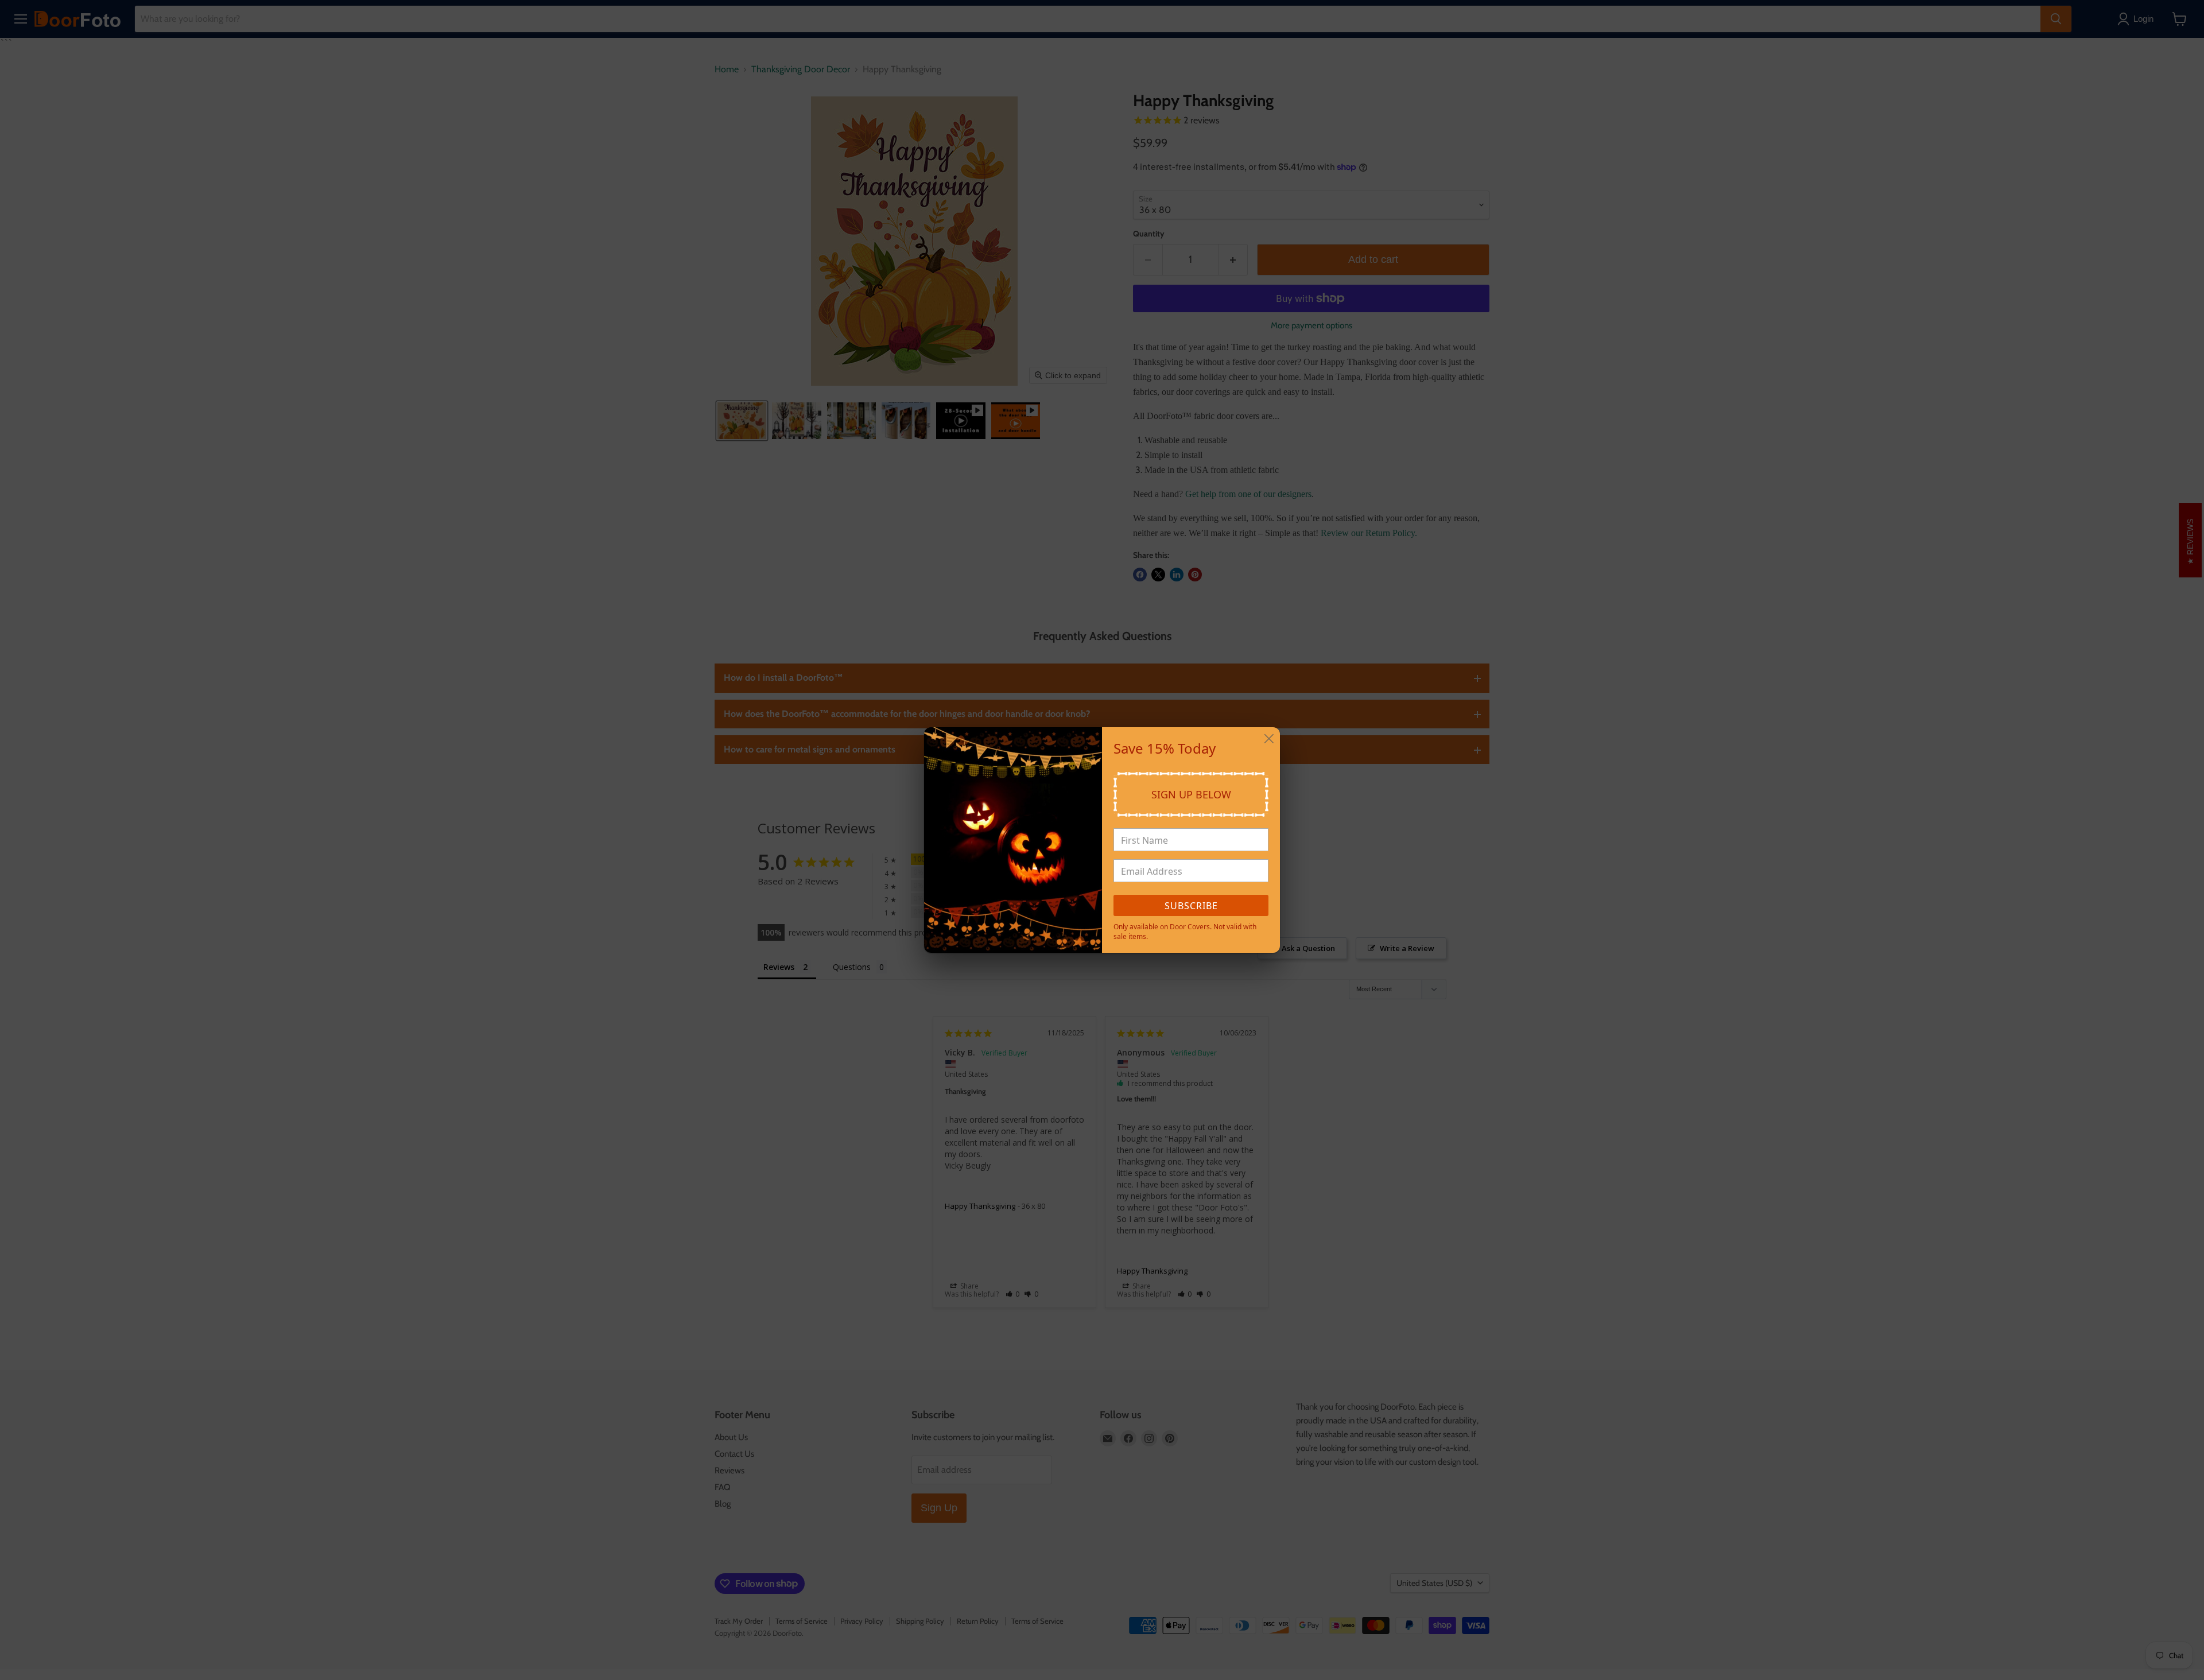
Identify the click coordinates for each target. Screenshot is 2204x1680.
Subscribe (1191, 906)
